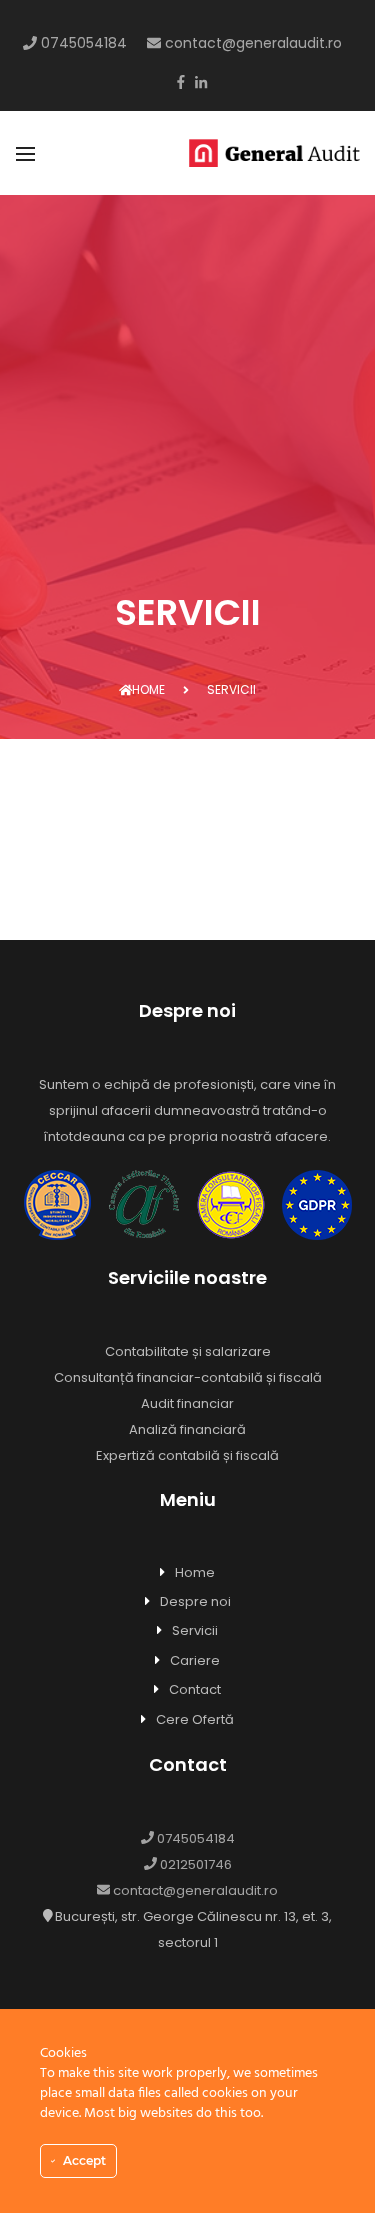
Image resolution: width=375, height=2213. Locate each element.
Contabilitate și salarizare (188, 1351)
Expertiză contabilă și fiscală (187, 1455)
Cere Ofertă (195, 1719)
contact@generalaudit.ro (251, 43)
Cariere (195, 1660)
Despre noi (195, 1601)
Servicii (195, 1630)
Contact (195, 1689)
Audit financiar (187, 1403)
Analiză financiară (187, 1429)
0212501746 (194, 1864)
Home (148, 689)
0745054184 (82, 43)
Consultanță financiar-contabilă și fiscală (188, 1377)
